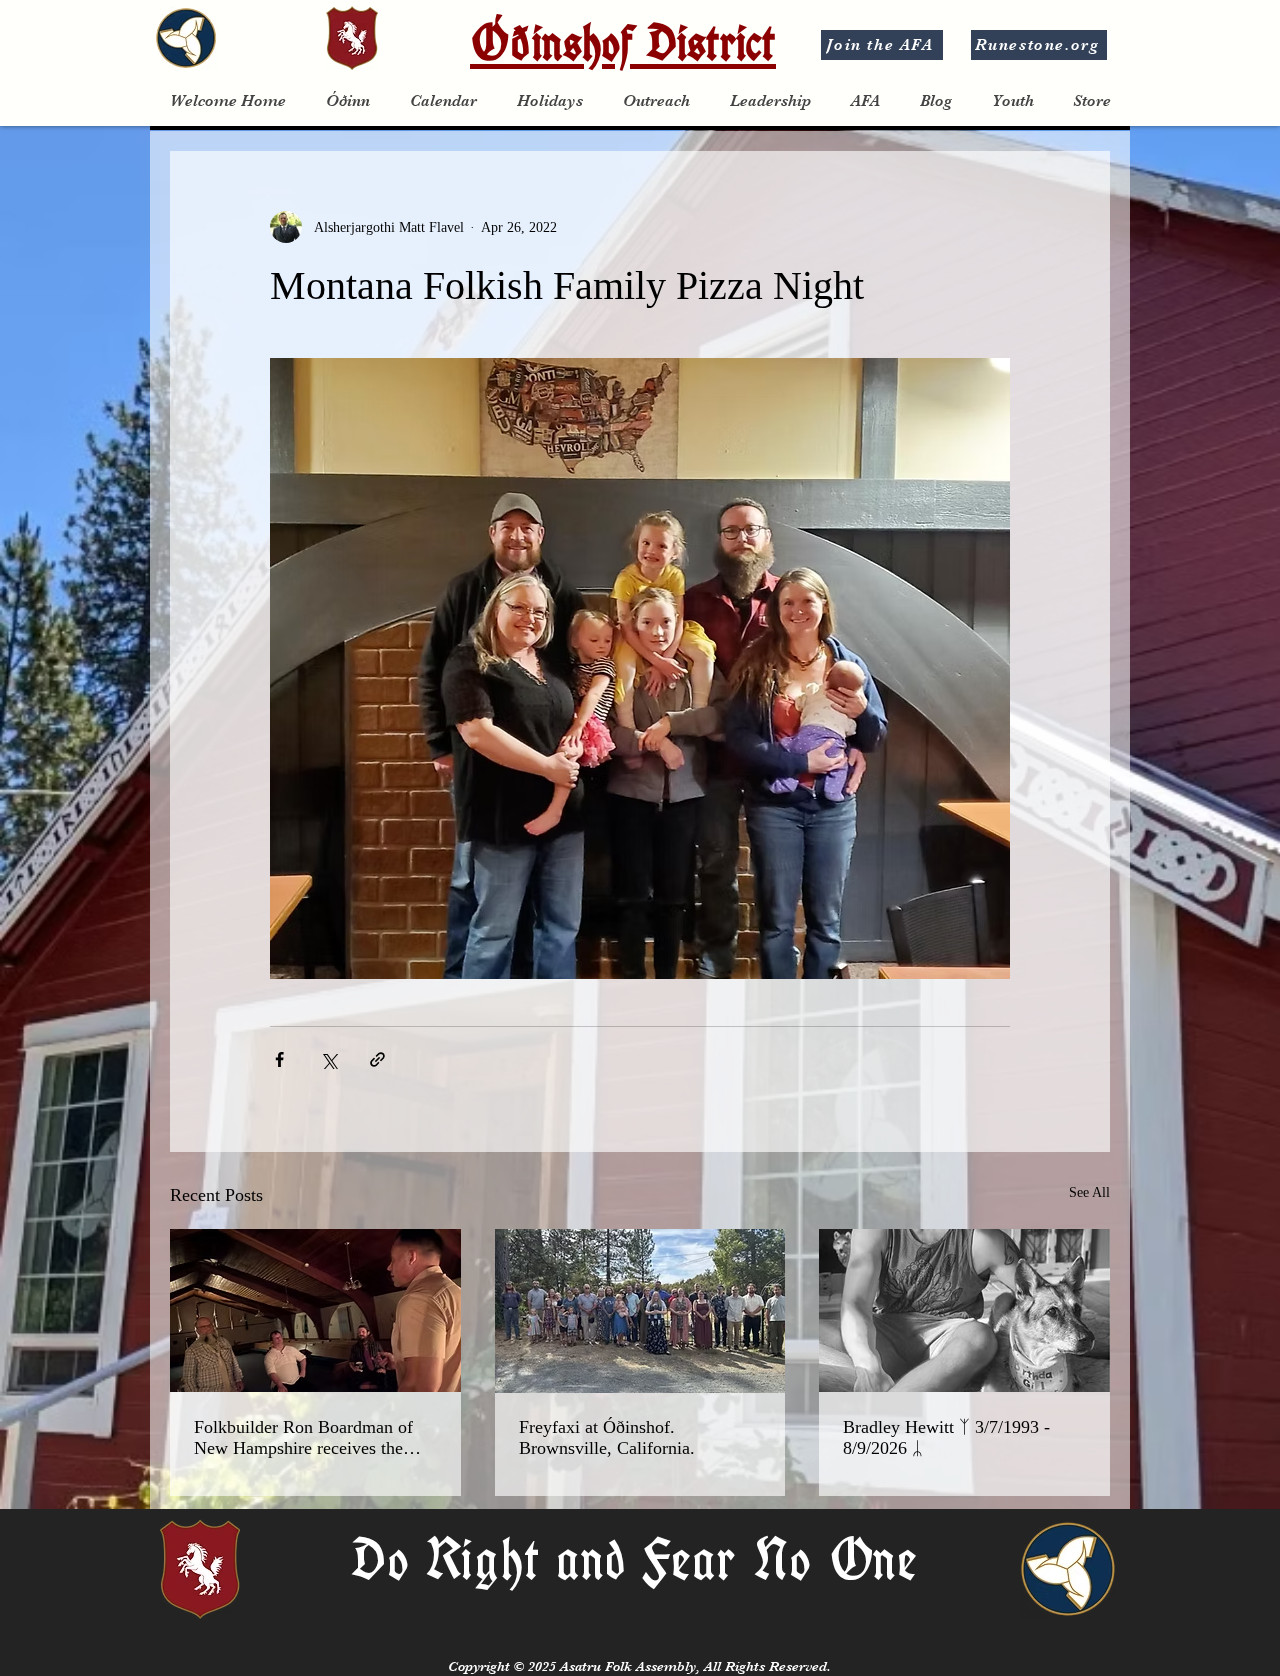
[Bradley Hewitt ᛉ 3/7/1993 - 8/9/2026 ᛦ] (964, 1310)
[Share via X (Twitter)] (328, 1059)
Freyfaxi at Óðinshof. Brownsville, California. (607, 1437)
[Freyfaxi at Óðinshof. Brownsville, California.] (640, 1311)
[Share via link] (377, 1059)
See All (1089, 1192)
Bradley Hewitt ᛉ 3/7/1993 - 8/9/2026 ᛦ (946, 1437)
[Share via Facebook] (279, 1059)
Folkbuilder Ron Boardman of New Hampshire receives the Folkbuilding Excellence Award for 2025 (308, 1438)
